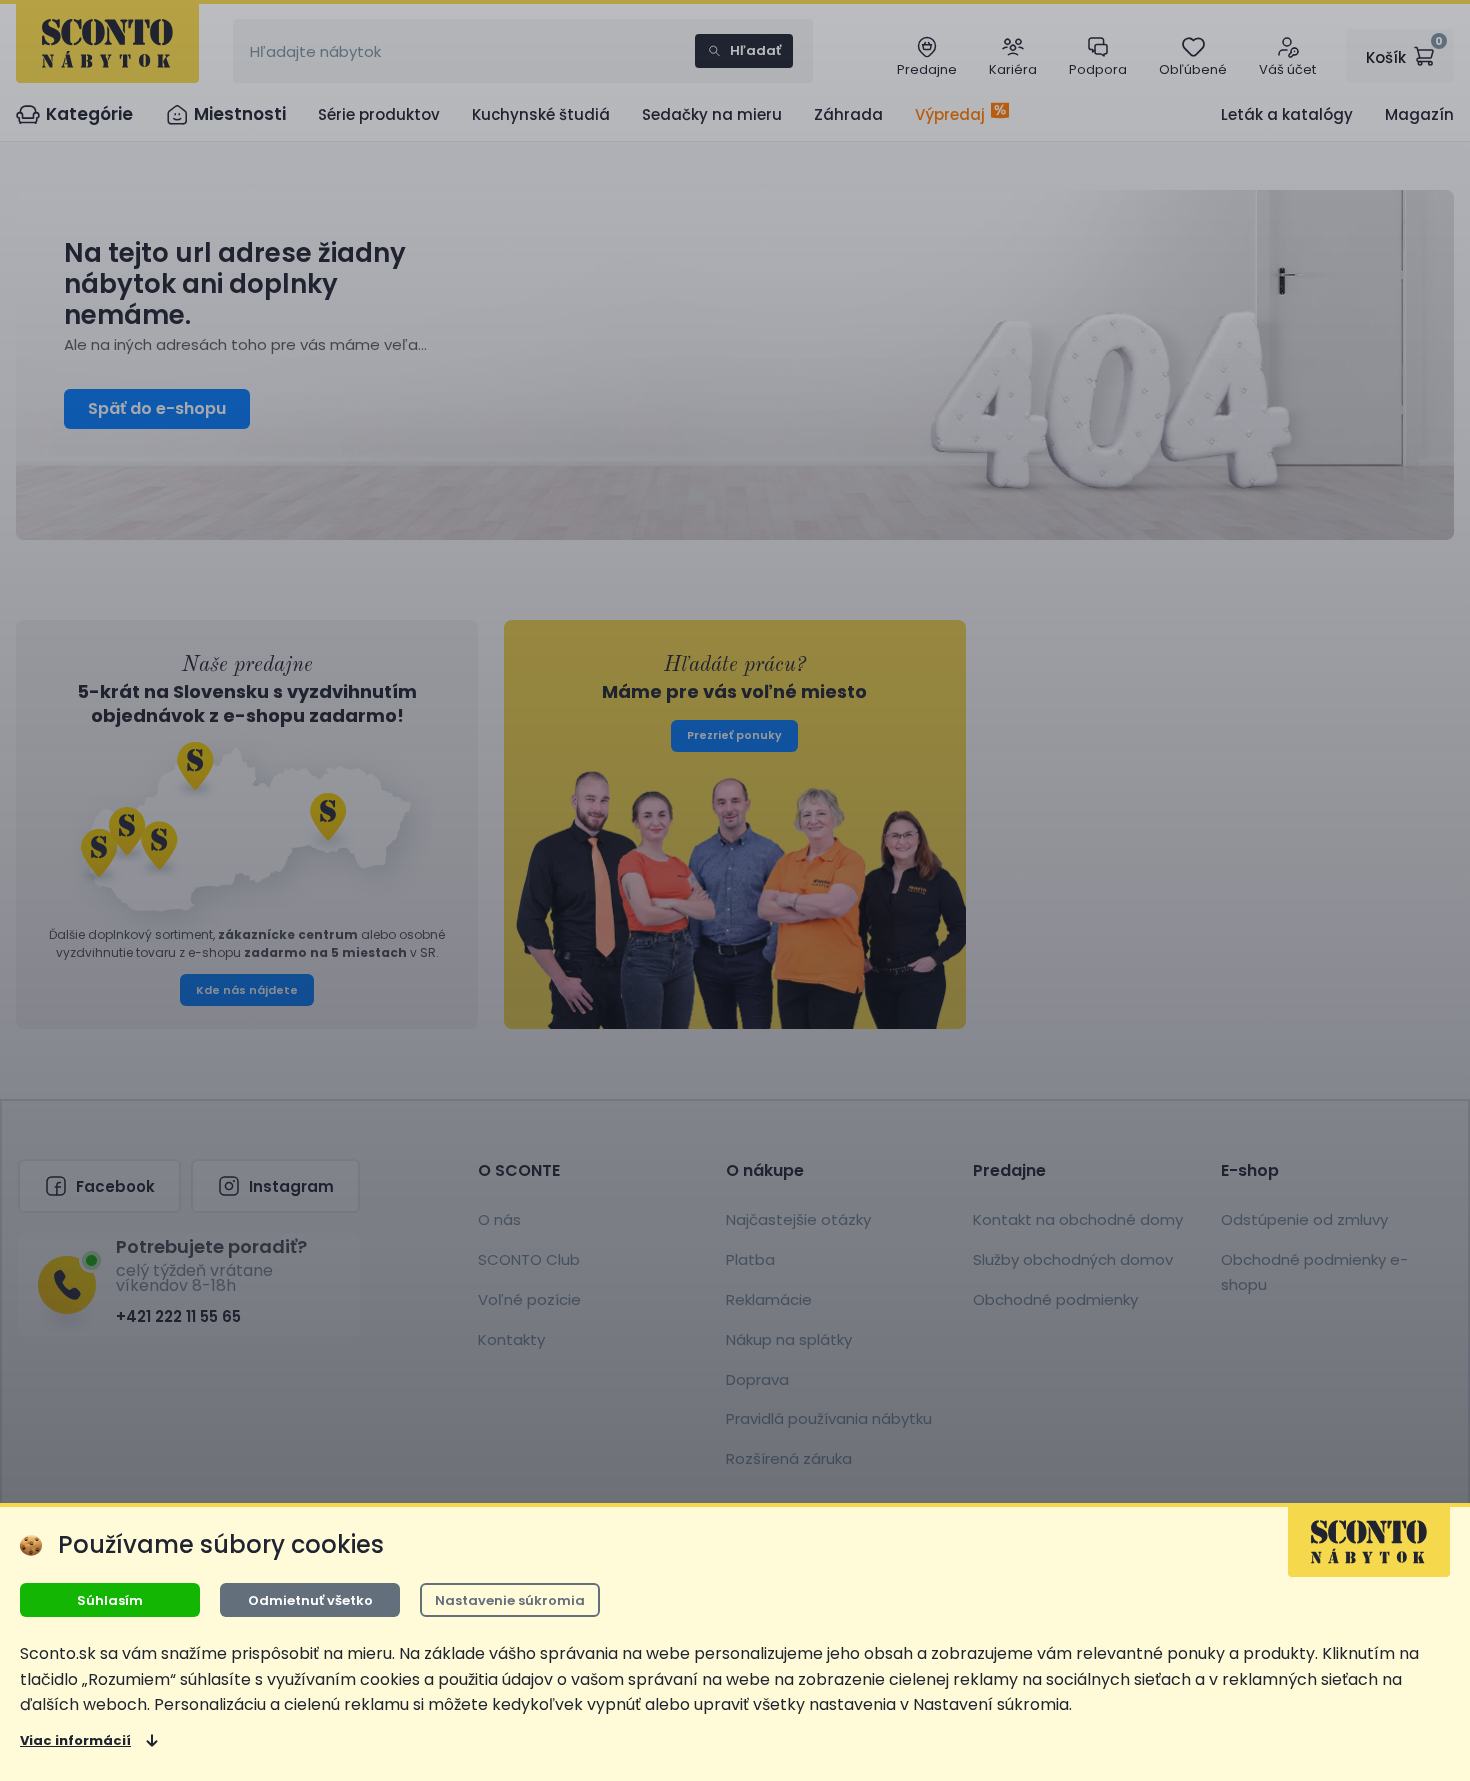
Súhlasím (110, 1600)
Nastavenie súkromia (510, 1600)
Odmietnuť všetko (310, 1600)
